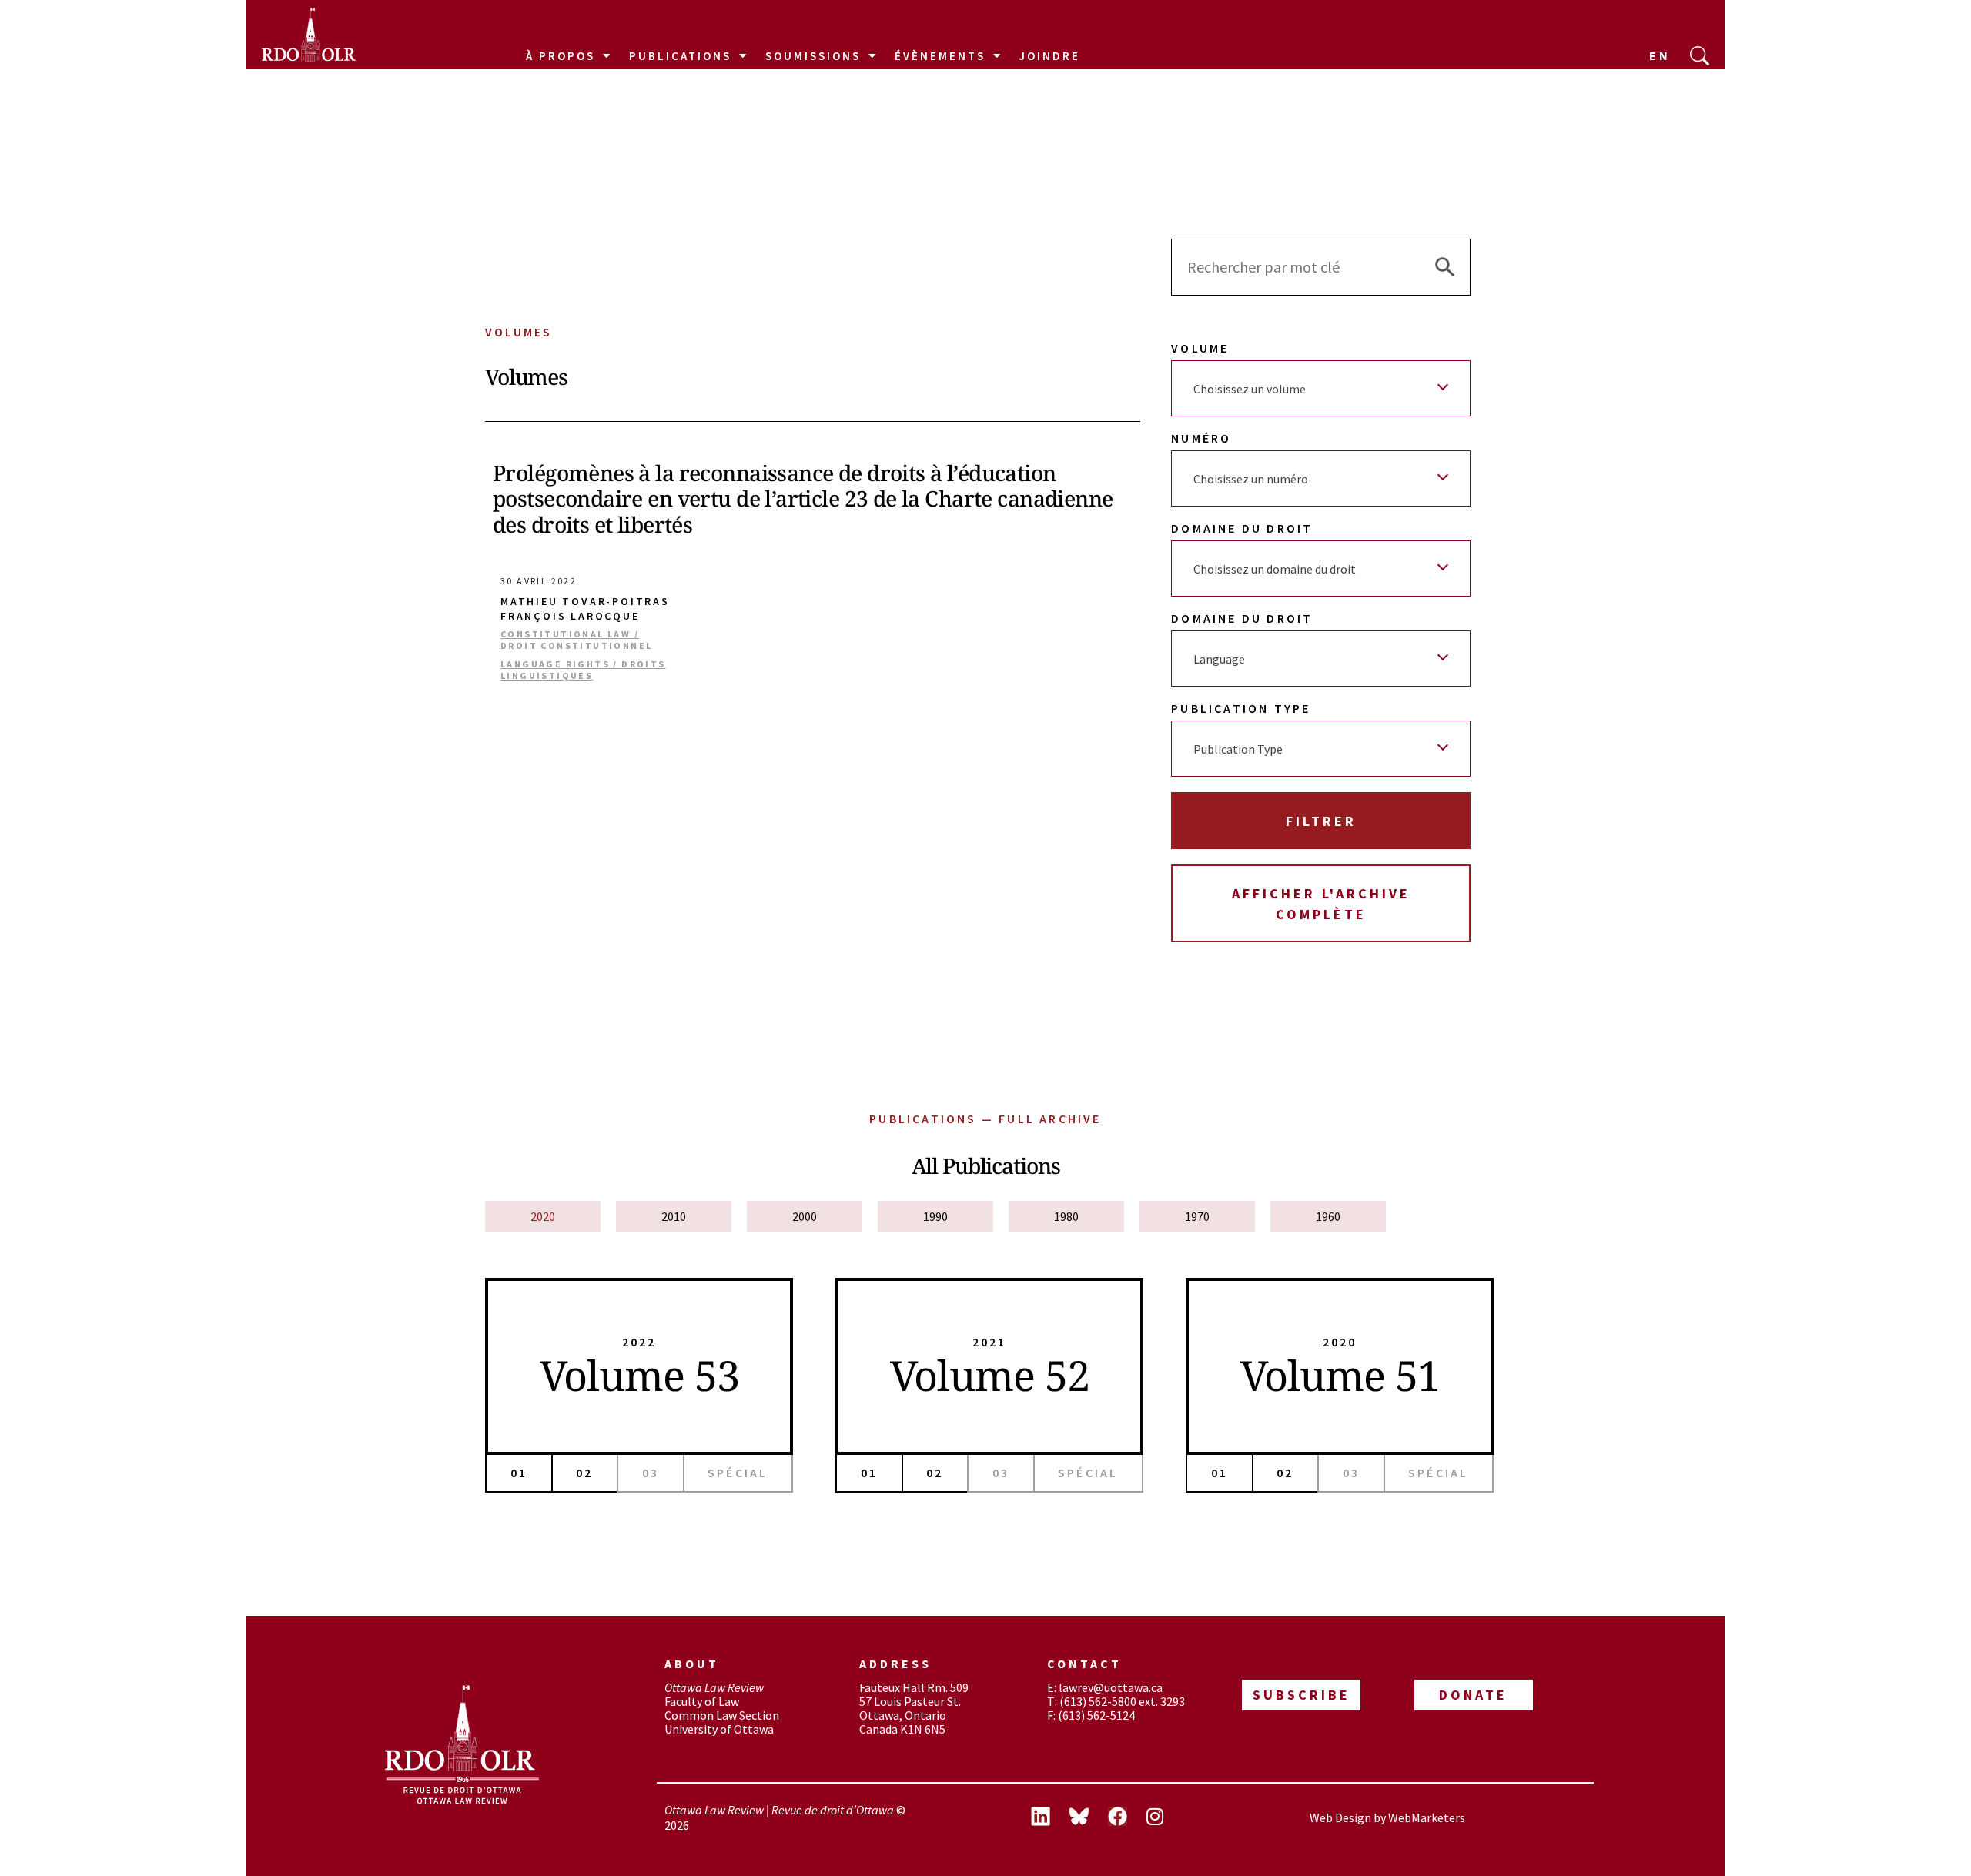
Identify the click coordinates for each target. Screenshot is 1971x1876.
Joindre (1050, 56)
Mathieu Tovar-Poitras (585, 602)
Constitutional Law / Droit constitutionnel (576, 640)
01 (519, 1473)
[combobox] (1321, 388)
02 (584, 1473)
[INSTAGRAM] (1166, 1818)
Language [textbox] (1219, 659)
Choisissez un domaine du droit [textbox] (1275, 569)
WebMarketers (1427, 1817)
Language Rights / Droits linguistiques (583, 670)
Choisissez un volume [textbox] (1250, 389)
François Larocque (570, 616)
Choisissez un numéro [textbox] (1251, 479)
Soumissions (813, 56)
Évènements (940, 56)
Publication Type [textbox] (1238, 749)
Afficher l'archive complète (1321, 904)
